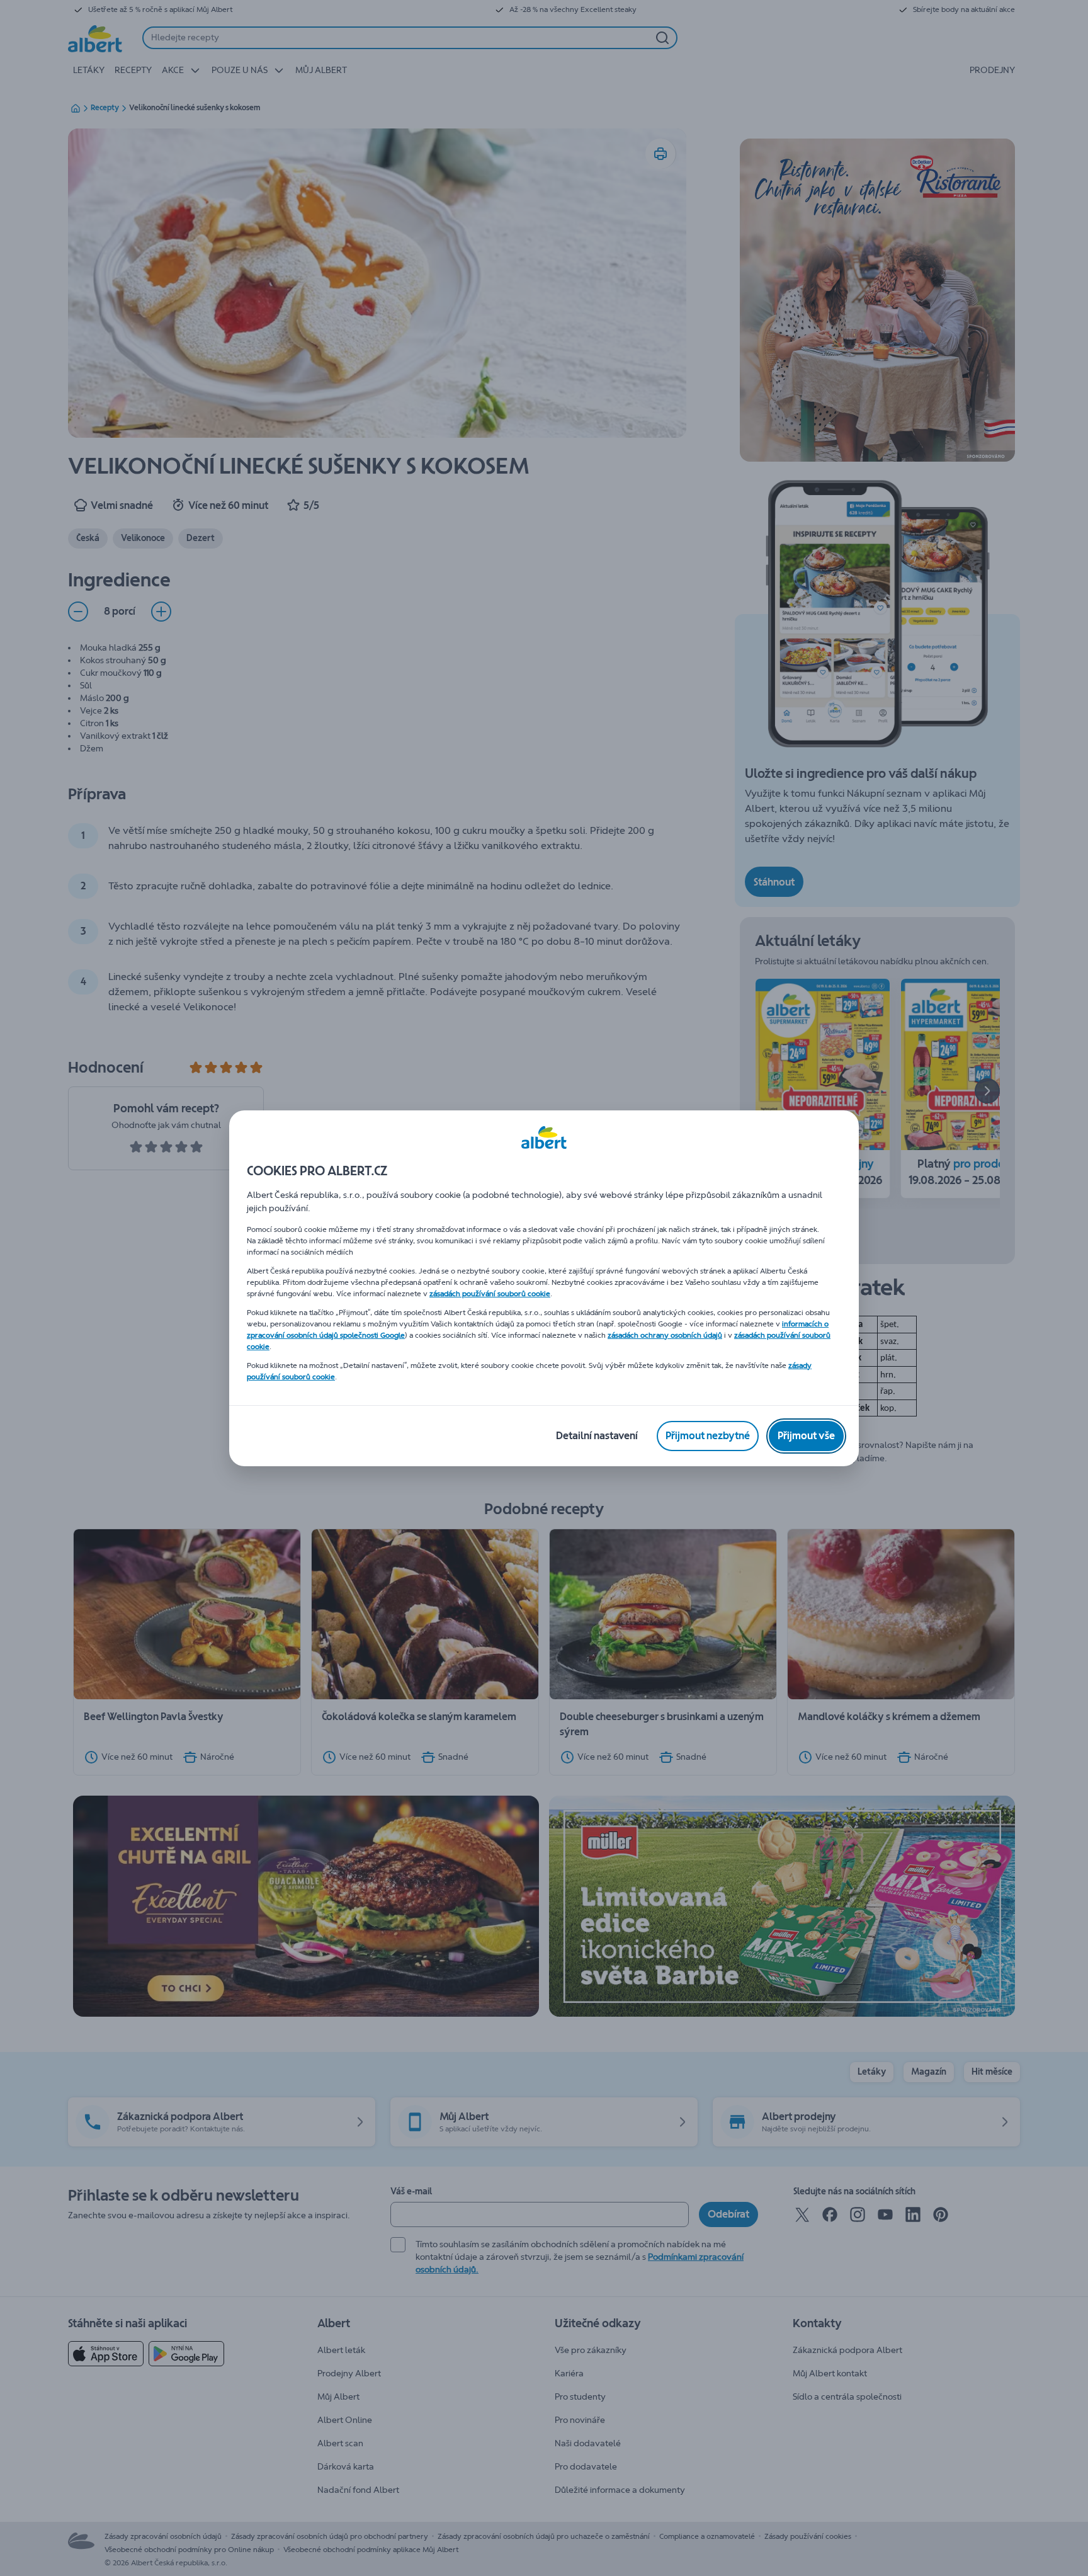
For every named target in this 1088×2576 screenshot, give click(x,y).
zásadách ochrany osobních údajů (665, 1335)
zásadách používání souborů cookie (490, 1294)
